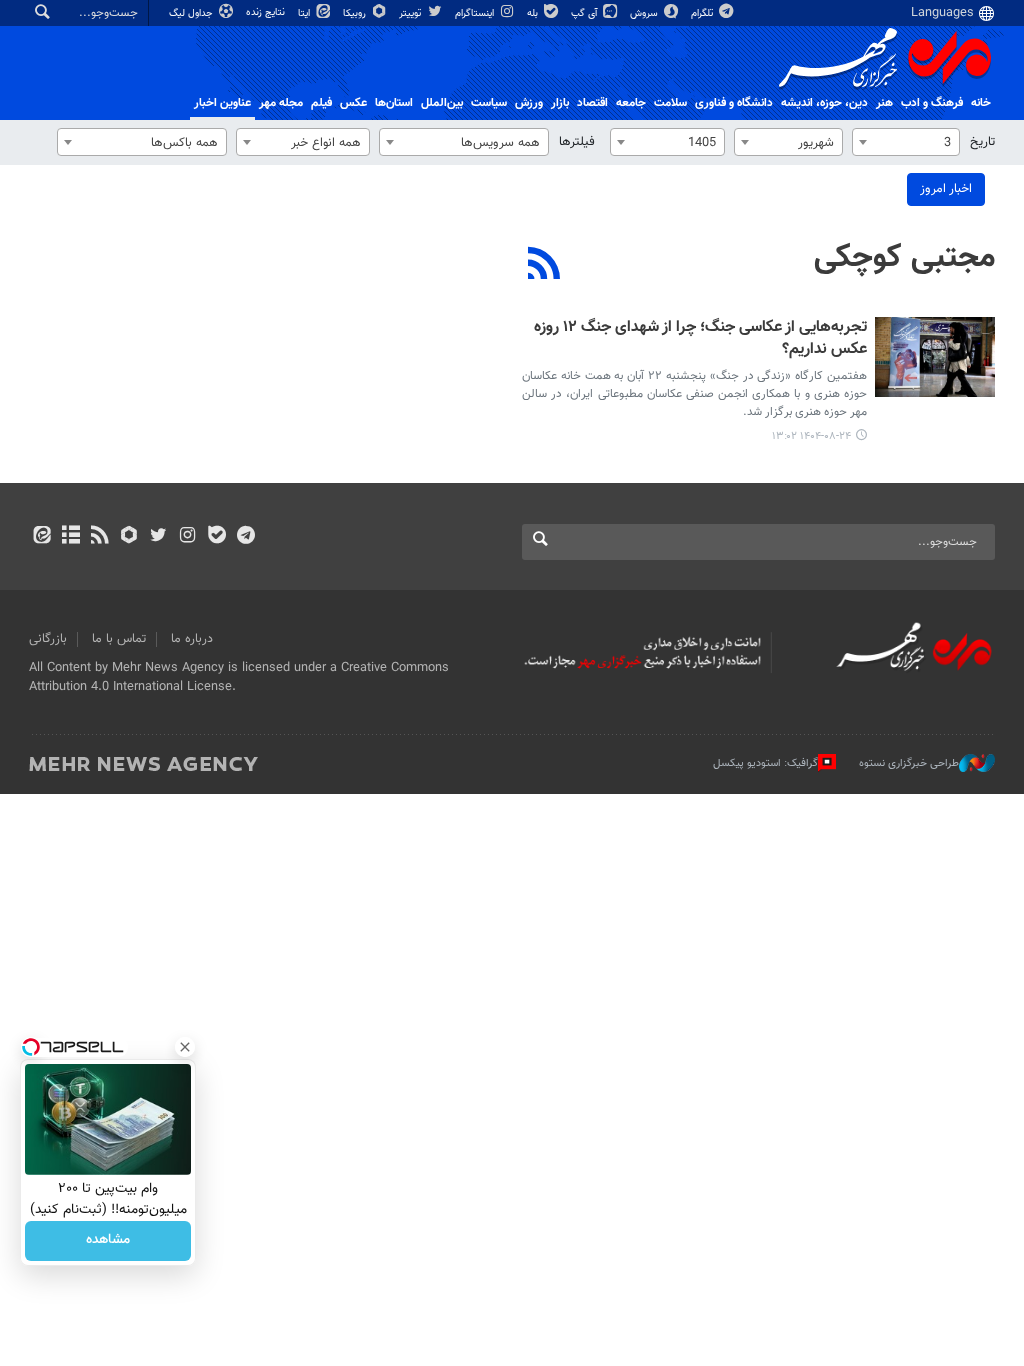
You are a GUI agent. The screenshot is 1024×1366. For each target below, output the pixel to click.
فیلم (321, 103)
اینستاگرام (476, 13)
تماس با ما (119, 639)
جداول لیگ (192, 13)
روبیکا (356, 13)
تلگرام (703, 13)
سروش (645, 13)
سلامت (670, 103)
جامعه (631, 103)
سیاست (489, 103)
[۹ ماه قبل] (935, 357)
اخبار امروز (946, 189)
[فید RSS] (99, 537)
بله (534, 13)
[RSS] (544, 266)
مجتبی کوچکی (904, 258)
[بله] (216, 537)
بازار (560, 103)
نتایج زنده (267, 12)
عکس (353, 103)
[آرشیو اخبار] (70, 537)
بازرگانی (48, 639)
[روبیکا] (129, 537)
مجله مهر (281, 103)
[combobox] (906, 142)
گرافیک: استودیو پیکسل (765, 762)
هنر (884, 103)
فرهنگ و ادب (932, 103)
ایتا (305, 13)
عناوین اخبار (222, 103)
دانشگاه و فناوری (734, 103)
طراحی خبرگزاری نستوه (909, 762)
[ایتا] (41, 537)
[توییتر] (158, 537)
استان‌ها (394, 103)
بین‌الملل (442, 103)
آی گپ (585, 13)
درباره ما (192, 639)
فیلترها (577, 142)
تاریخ (982, 142)
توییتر (411, 13)
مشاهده (108, 1241)
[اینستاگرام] (187, 537)
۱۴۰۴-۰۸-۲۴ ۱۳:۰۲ (811, 436)
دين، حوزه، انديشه (824, 103)
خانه (981, 103)
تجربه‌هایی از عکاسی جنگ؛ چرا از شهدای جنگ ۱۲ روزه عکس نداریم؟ (700, 339)
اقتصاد (592, 103)
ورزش (529, 103)
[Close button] (185, 1047)
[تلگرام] (245, 537)
